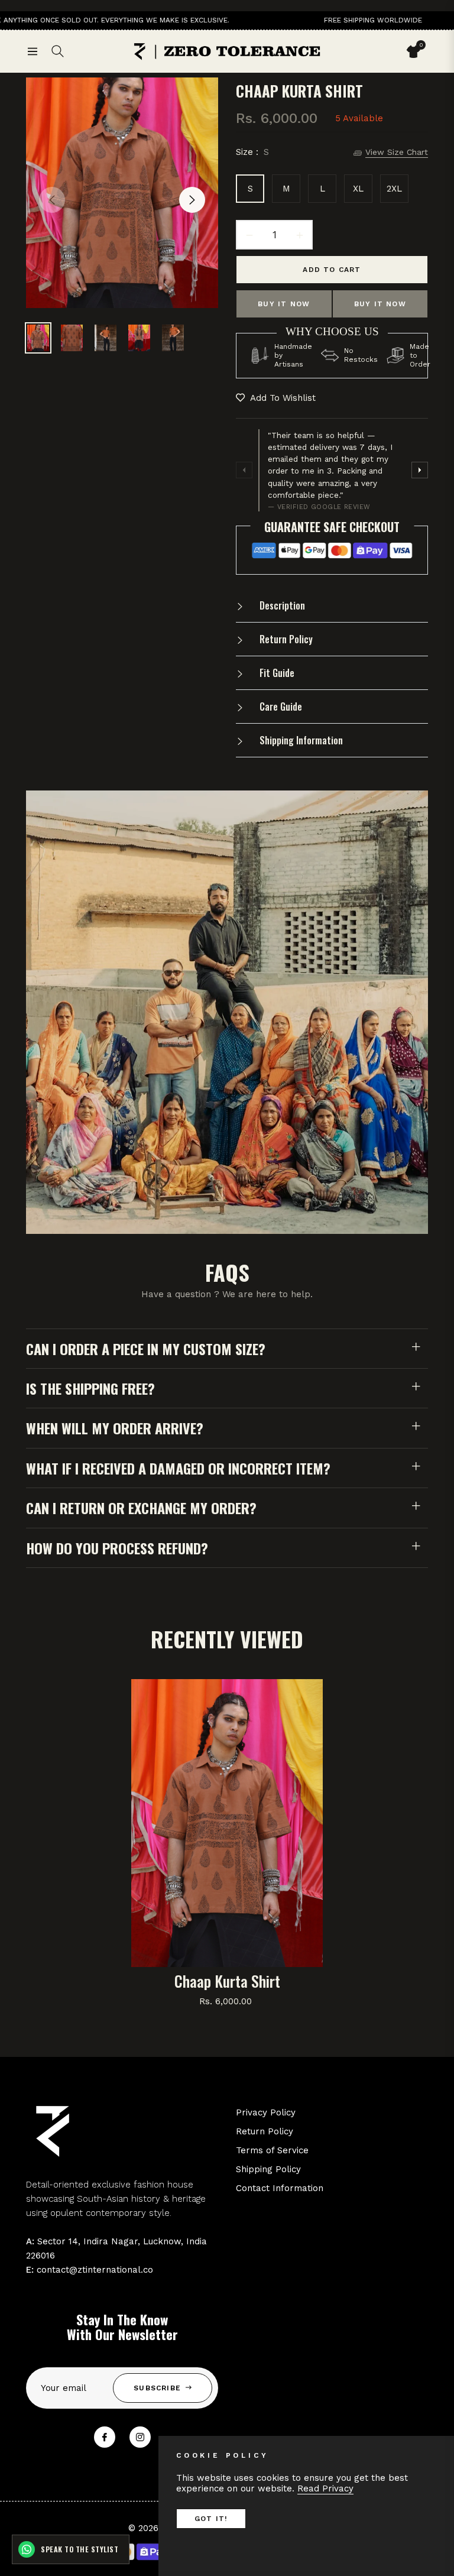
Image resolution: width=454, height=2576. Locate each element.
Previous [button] (52, 200)
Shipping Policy (268, 2169)
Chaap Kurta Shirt (227, 1981)
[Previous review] (244, 470)
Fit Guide (276, 673)
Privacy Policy (266, 2112)
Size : (252, 152)
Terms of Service (272, 2150)
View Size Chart (397, 152)
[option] (122, 193)
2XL (394, 189)
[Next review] (420, 470)
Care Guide (280, 707)
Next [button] (192, 200)
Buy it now (284, 304)
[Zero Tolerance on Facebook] (105, 2437)
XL (358, 189)
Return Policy (285, 639)
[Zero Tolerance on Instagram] (140, 2437)
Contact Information (280, 2188)
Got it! (211, 2519)
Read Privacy (325, 2488)
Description (281, 605)
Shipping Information (300, 740)
